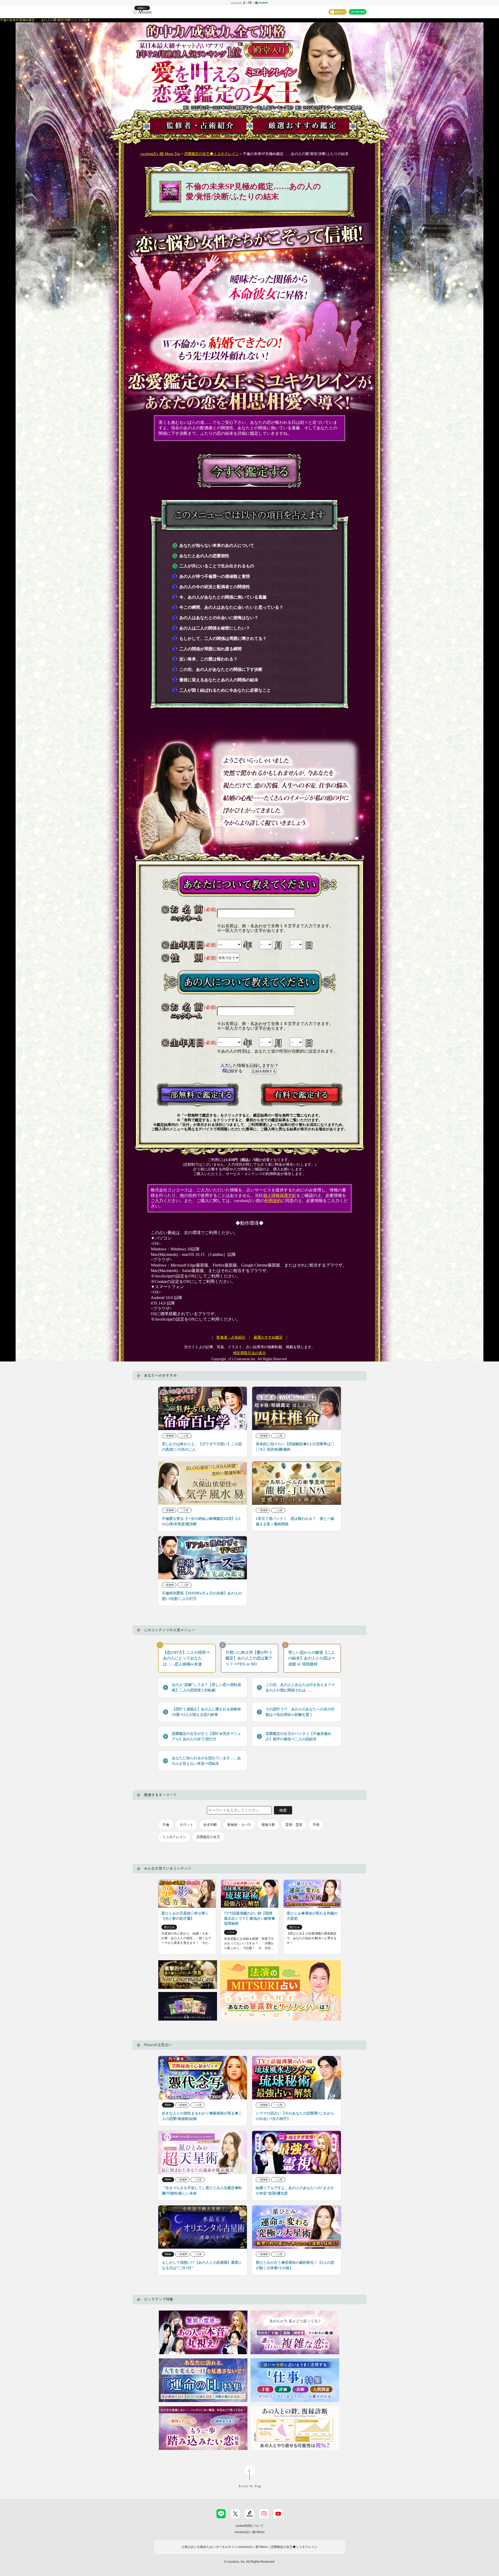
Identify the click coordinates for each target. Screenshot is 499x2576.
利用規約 (273, 1201)
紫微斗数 (268, 1825)
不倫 (166, 1825)
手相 (316, 1825)
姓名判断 (210, 1825)
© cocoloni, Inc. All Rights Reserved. (249, 2562)
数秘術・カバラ (239, 1825)
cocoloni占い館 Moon (249, 2532)
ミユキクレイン (174, 1837)
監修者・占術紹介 (231, 1337)
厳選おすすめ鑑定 (268, 1337)
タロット (186, 1825)
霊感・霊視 (294, 1825)
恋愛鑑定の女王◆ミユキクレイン (212, 154)
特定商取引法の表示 (249, 1353)
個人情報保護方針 (280, 1195)
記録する (235, 1071)
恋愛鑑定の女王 (208, 1837)
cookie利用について (249, 2526)
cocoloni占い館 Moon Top (160, 154)
